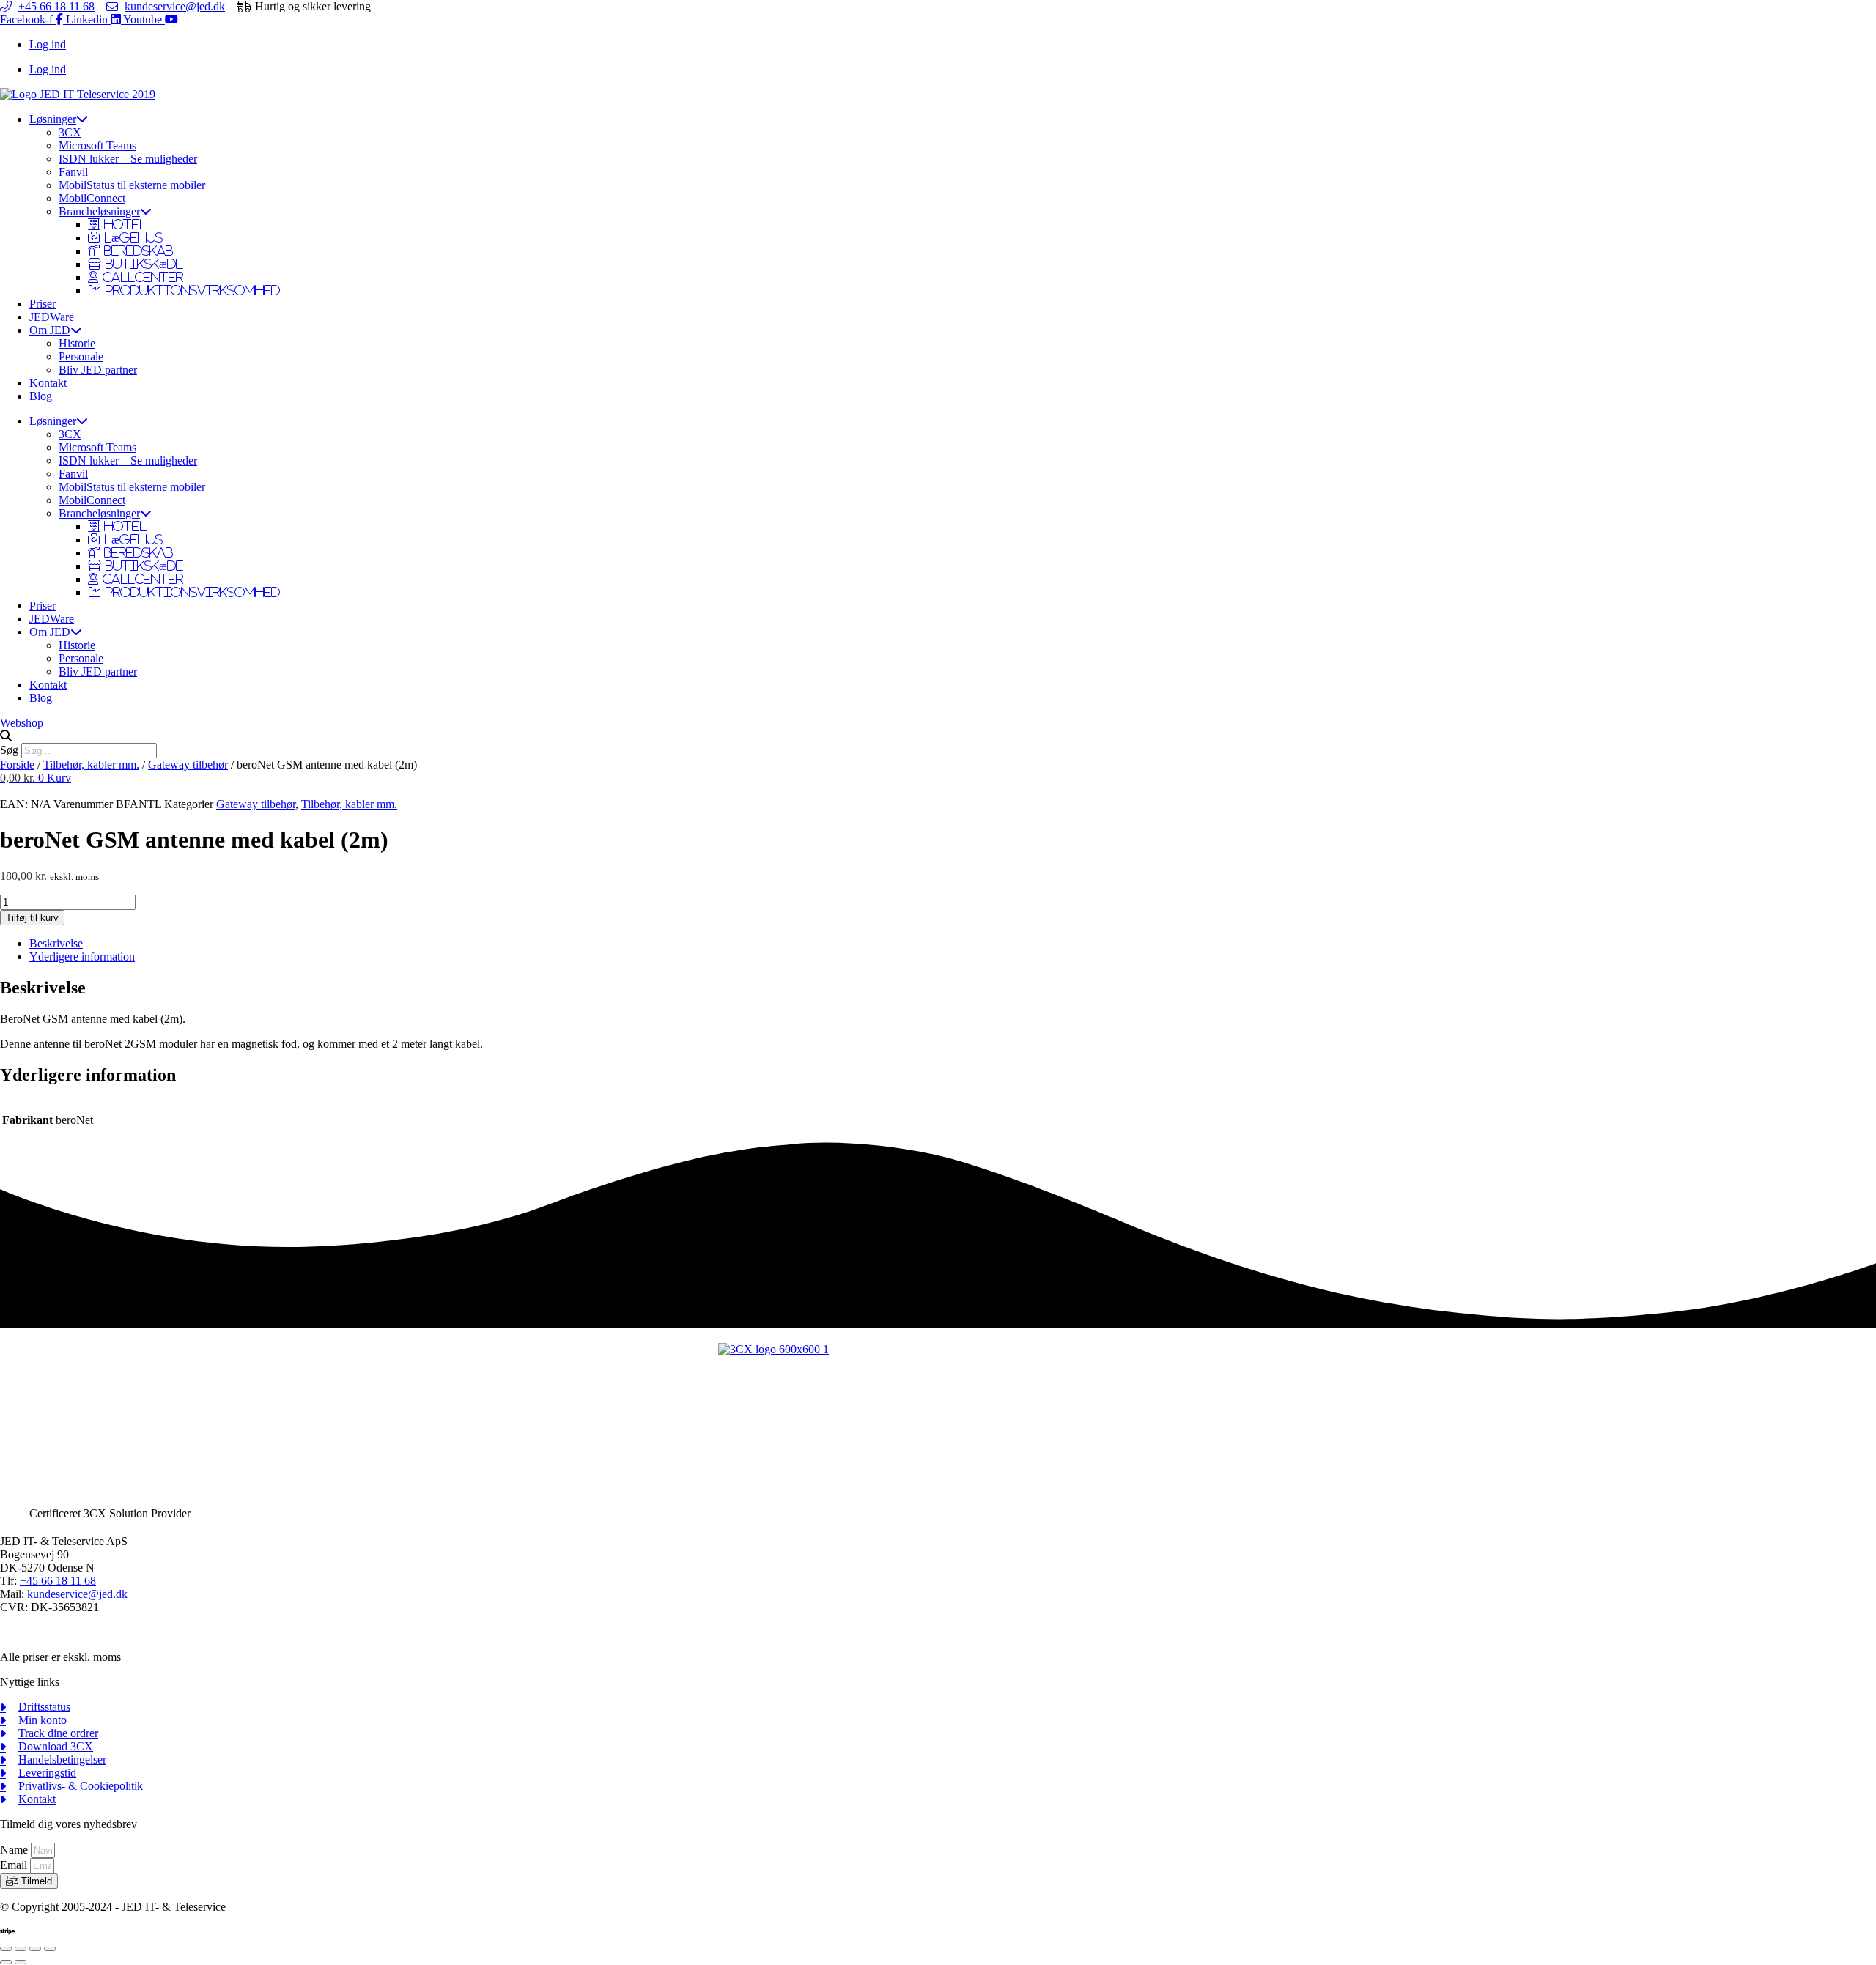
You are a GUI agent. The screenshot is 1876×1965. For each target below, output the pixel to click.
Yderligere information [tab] (82, 956)
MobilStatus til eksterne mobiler (132, 185)
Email (15, 1865)
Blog (41, 396)
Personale (81, 356)
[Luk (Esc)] (50, 1949)
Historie (77, 343)
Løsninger (53, 119)
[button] (938, 736)
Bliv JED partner (98, 370)
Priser (43, 304)
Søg (9, 750)
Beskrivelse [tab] (56, 943)
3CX (70, 132)
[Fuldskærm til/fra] (21, 1949)
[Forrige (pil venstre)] (6, 1962)
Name (15, 1850)
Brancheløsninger (99, 211)
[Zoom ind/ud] (6, 1949)
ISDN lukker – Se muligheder (128, 159)
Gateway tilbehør (188, 765)
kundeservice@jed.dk (77, 1594)
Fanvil (73, 172)
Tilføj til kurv (32, 918)
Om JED (50, 330)
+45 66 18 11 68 (58, 1581)
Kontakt (48, 383)
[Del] (35, 1949)
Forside (17, 765)
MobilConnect (92, 198)
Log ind (48, 44)
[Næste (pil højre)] (21, 1962)
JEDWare (52, 317)
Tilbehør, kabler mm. (91, 765)
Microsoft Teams (97, 145)
